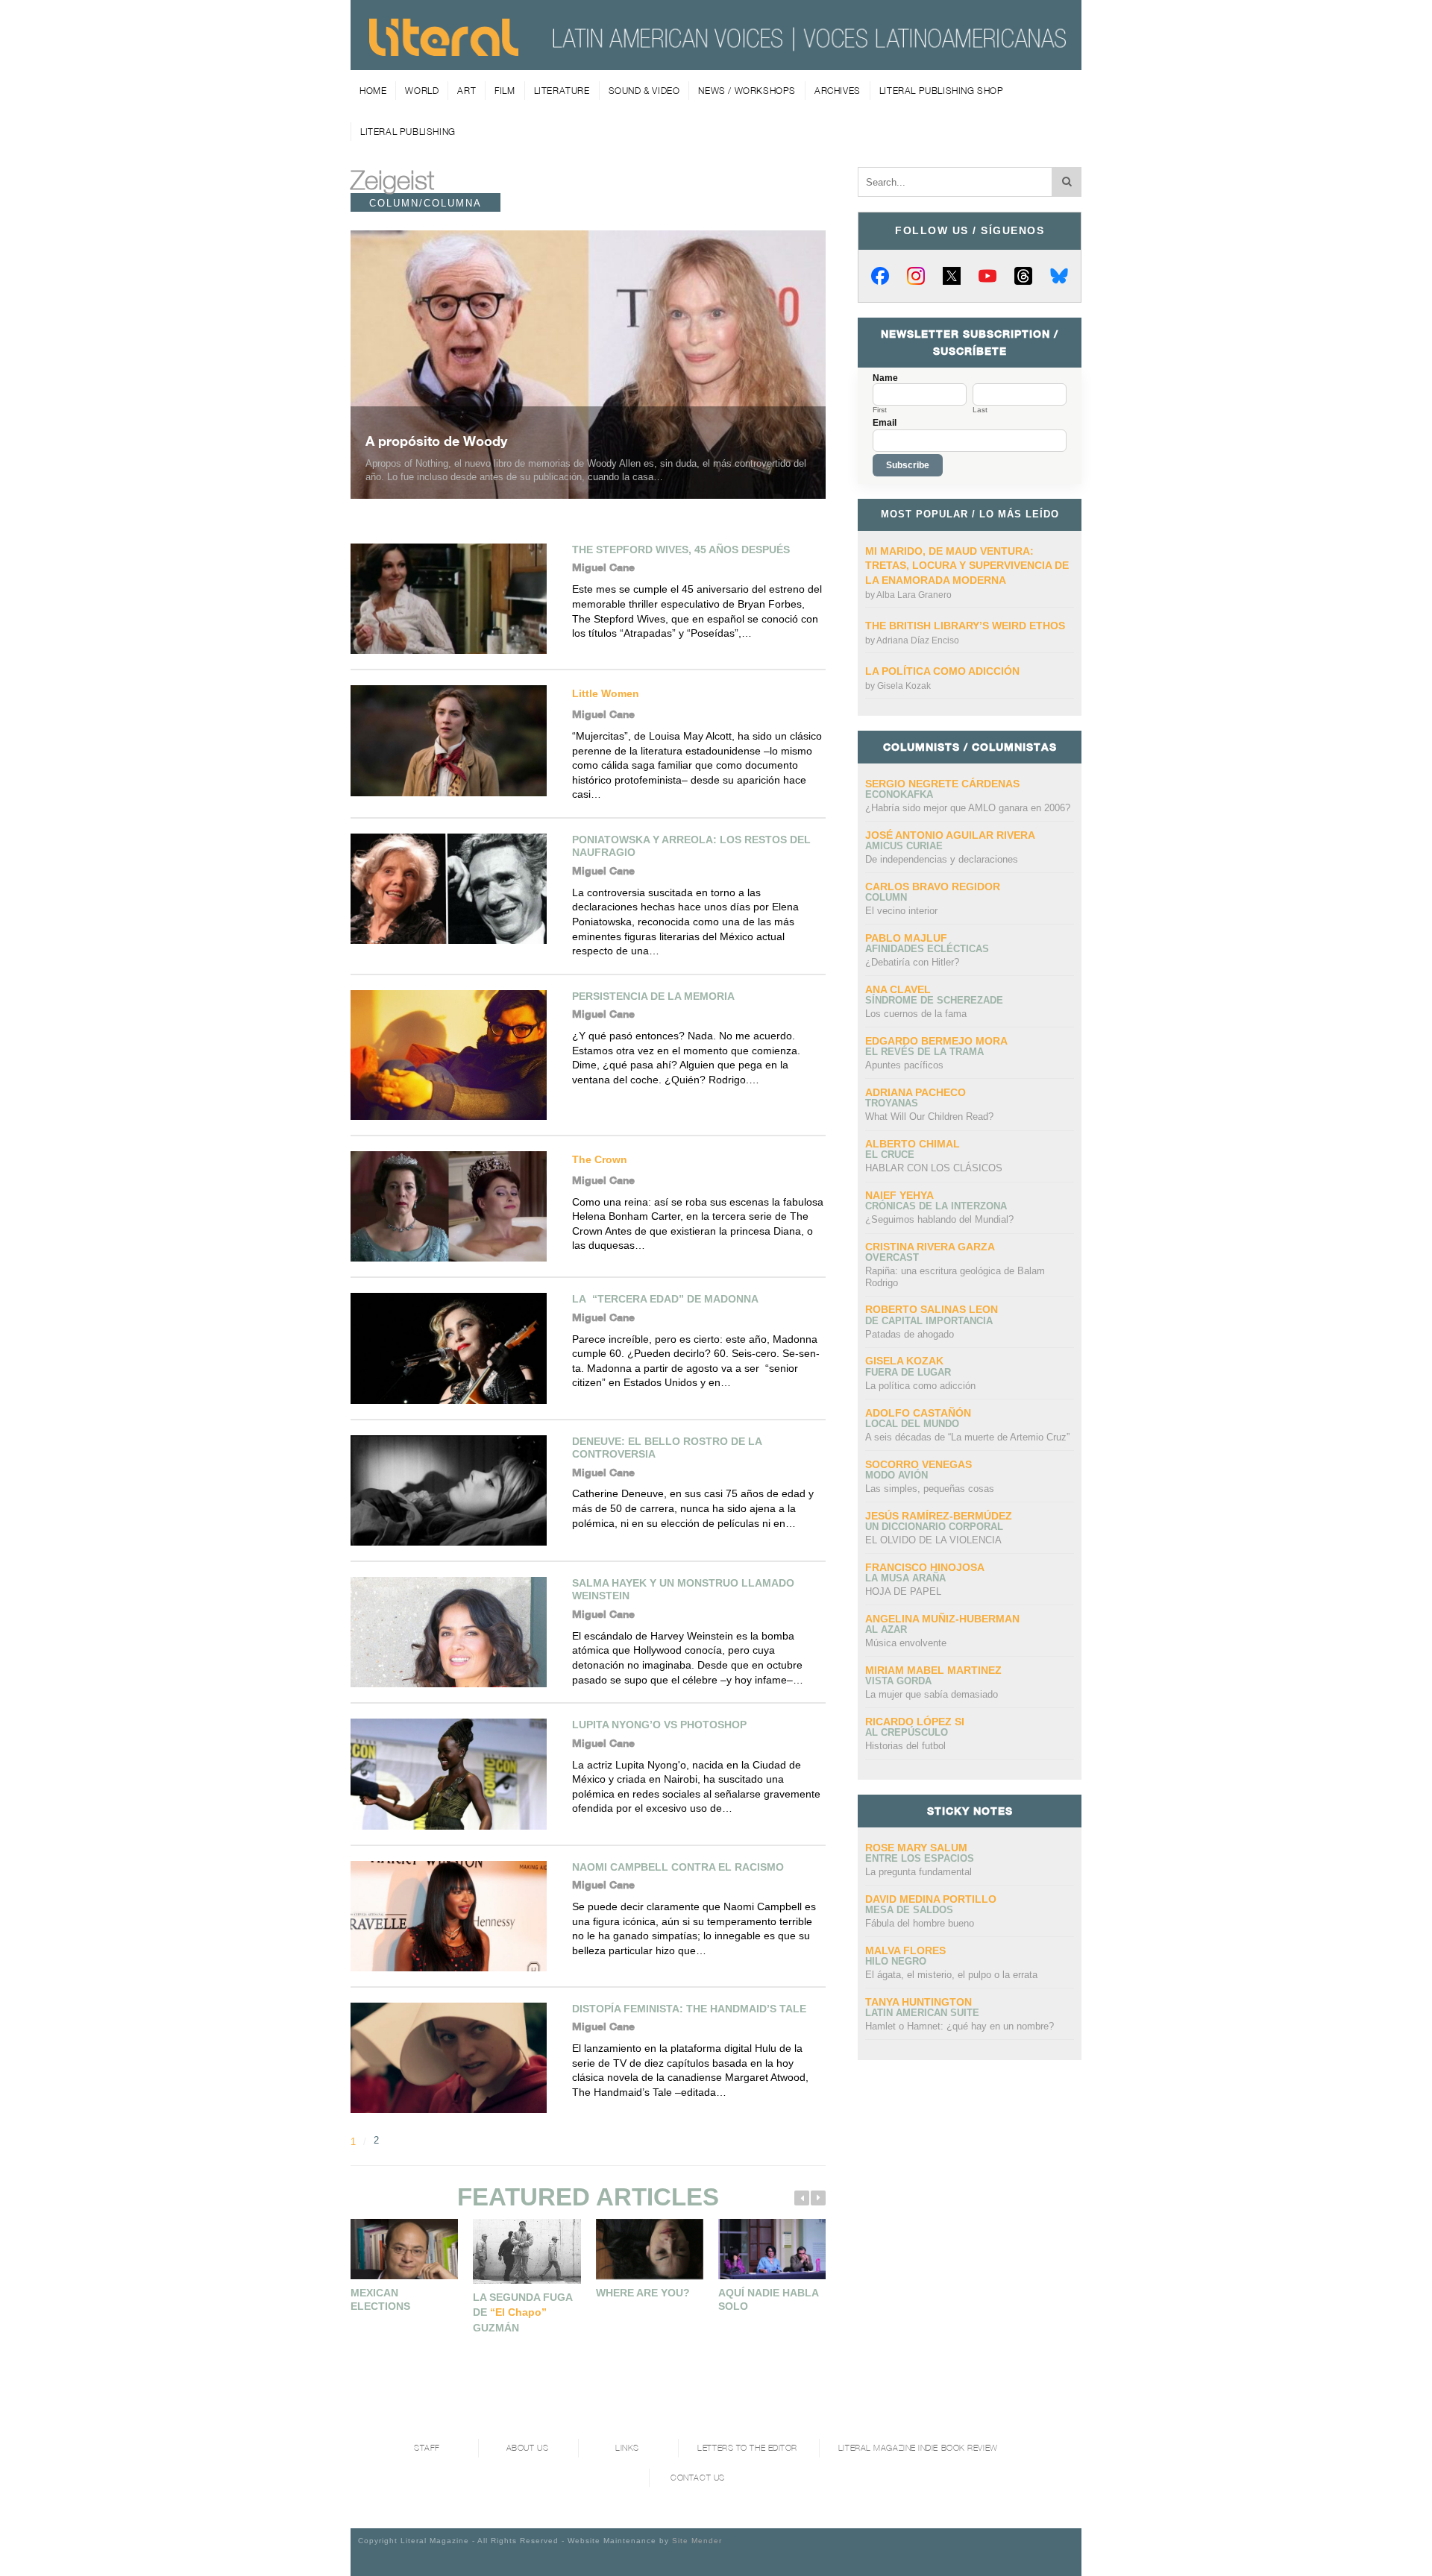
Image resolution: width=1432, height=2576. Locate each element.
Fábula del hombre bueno (920, 1923)
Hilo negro (896, 1961)
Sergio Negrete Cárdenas (942, 784)
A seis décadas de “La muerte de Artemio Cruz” (967, 1437)
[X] (952, 276)
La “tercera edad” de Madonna (665, 1299)
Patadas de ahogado (910, 1334)
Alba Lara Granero (914, 595)
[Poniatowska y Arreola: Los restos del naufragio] (454, 889)
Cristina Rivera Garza (930, 1247)
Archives (838, 91)
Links (627, 2448)
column (886, 897)
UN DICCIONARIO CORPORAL (934, 1527)
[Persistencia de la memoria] (454, 1055)
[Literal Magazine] (444, 51)
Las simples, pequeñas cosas (930, 1489)
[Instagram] (916, 276)
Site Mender (697, 2541)
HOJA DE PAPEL (903, 1591)
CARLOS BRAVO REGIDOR (933, 887)
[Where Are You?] (650, 2249)
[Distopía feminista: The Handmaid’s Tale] (454, 2058)
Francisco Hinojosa (925, 1567)
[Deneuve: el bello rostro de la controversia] (454, 1490)
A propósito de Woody (436, 441)
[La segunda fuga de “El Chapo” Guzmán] (527, 2251)
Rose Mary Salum (916, 1848)
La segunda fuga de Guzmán (522, 2312)
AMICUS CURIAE (904, 846)
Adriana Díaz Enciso (918, 640)
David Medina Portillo (931, 1899)
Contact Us (698, 2478)
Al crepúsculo (907, 1732)
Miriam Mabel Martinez (933, 1670)
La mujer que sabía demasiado (932, 1694)
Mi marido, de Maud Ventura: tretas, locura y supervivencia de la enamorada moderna (967, 566)
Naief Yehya (899, 1195)
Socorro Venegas (918, 1464)
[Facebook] (880, 276)
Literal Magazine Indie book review (918, 2448)
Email (885, 423)
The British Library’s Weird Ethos (965, 626)
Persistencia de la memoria (653, 996)
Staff (427, 2448)
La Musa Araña (905, 1578)
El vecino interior (901, 911)
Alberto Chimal (913, 1144)
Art (467, 91)
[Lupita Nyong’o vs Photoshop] (454, 1774)
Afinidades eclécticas (927, 949)
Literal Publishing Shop (942, 91)
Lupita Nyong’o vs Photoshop (659, 1725)
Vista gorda (898, 1681)
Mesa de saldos (909, 1910)
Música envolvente (906, 1643)
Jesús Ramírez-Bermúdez (939, 1516)
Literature (562, 91)
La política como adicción (942, 671)
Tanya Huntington (918, 2002)
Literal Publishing (408, 132)
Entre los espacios (920, 1858)
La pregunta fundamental (918, 1872)
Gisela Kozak (904, 686)
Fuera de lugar (908, 1372)
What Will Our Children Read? (929, 1117)
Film (505, 91)
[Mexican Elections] (404, 2249)
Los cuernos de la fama (916, 1014)
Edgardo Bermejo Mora (936, 1041)
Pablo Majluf (906, 938)
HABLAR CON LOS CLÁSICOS (934, 1168)
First (880, 410)
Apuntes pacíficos (904, 1065)
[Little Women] (454, 740)
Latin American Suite (922, 2013)
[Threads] (1023, 276)
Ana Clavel (898, 989)
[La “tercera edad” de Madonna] (454, 1348)
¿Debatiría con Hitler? (912, 962)
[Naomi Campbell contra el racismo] (454, 1916)
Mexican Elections (380, 2299)
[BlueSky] (1059, 276)
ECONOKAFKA (899, 794)
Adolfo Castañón (918, 1413)
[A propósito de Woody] (588, 365)
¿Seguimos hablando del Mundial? (939, 1219)
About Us (527, 2448)
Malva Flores (905, 1950)
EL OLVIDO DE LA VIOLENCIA (933, 1540)
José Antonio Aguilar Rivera (950, 835)
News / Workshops (747, 91)
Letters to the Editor (747, 2448)
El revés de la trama (924, 1052)
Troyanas (892, 1103)
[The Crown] (454, 1206)
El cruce (890, 1155)
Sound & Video (644, 91)
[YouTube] (987, 276)
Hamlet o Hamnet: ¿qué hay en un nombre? (960, 2026)
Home (373, 91)
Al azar (886, 1629)
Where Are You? (643, 2293)
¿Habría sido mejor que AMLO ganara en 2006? (968, 808)
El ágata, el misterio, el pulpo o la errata (951, 1975)
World (422, 91)
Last (980, 410)
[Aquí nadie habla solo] (772, 2249)
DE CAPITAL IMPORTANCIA (929, 1321)
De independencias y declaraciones (942, 859)
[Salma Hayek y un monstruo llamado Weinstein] (454, 1632)
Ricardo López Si (915, 1722)
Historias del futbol (905, 1746)
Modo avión (896, 1475)
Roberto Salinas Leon (932, 1309)
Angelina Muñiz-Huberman (942, 1619)
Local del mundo (912, 1424)
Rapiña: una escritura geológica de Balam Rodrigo (955, 1277)
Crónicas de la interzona (936, 1206)
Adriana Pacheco (916, 1092)
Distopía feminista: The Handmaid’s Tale (689, 2009)
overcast (892, 1257)
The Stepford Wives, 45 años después (681, 549)
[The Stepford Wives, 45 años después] (454, 599)
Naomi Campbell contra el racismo (678, 1867)
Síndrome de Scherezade (934, 1000)
